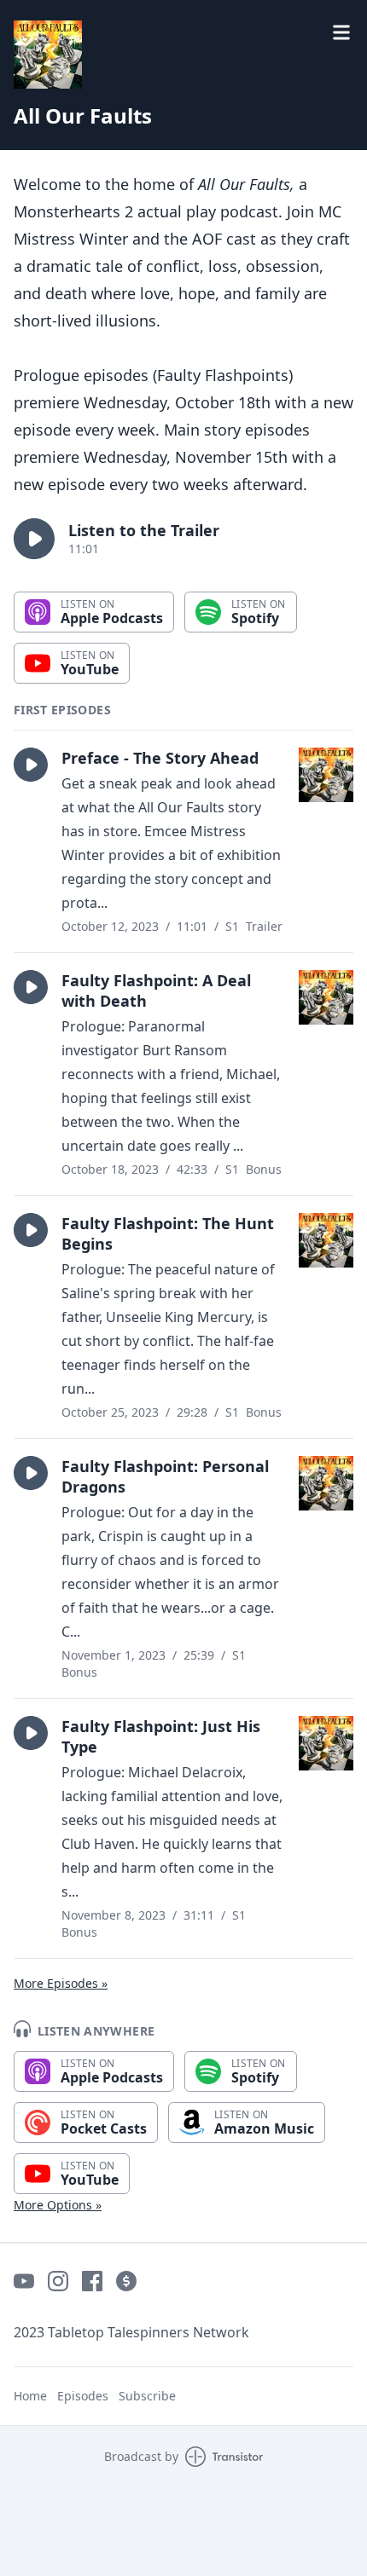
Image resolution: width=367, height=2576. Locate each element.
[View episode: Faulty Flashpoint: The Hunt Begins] (326, 1240)
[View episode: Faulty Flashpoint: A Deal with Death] (326, 997)
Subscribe (147, 2396)
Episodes (83, 2396)
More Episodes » (61, 1983)
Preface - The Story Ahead (160, 758)
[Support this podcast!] (126, 2281)
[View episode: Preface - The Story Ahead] (326, 775)
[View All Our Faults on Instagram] (58, 2281)
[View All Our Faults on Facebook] (92, 2281)
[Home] (183, 55)
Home (30, 2396)
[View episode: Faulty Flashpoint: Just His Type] (326, 1743)
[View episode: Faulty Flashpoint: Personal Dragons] (326, 1483)
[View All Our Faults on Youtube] (24, 2281)
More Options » (58, 2205)
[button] (34, 539)
